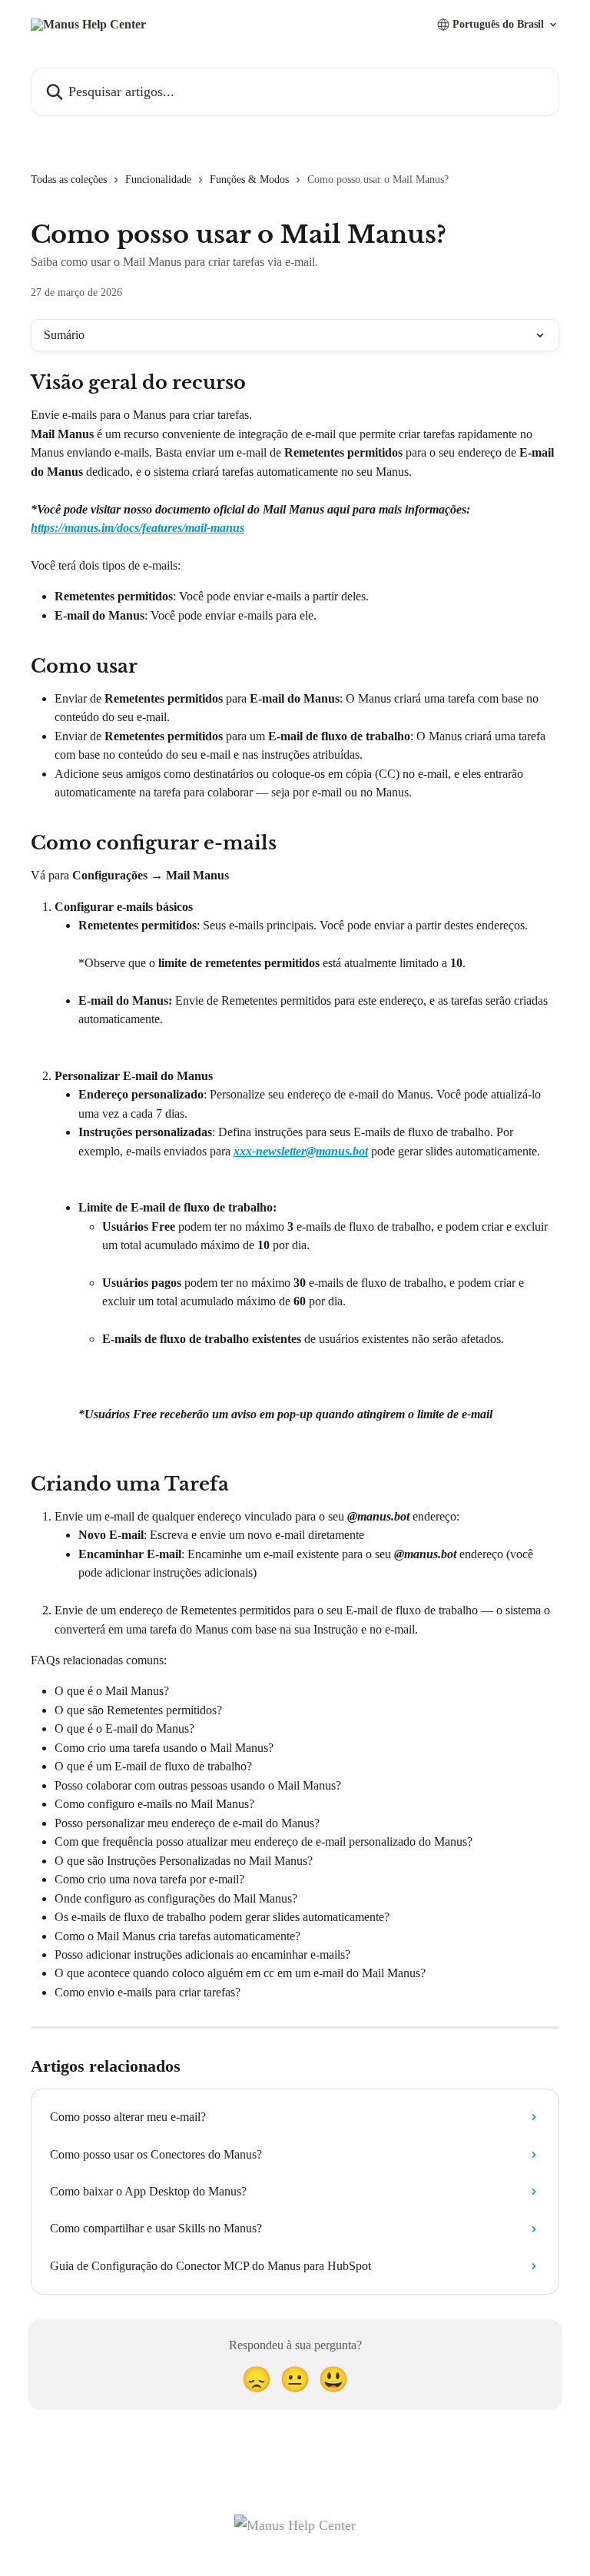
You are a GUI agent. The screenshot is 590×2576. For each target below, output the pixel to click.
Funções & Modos (249, 179)
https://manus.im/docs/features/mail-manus (138, 528)
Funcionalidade (158, 179)
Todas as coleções (69, 179)
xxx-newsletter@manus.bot (301, 1151)
